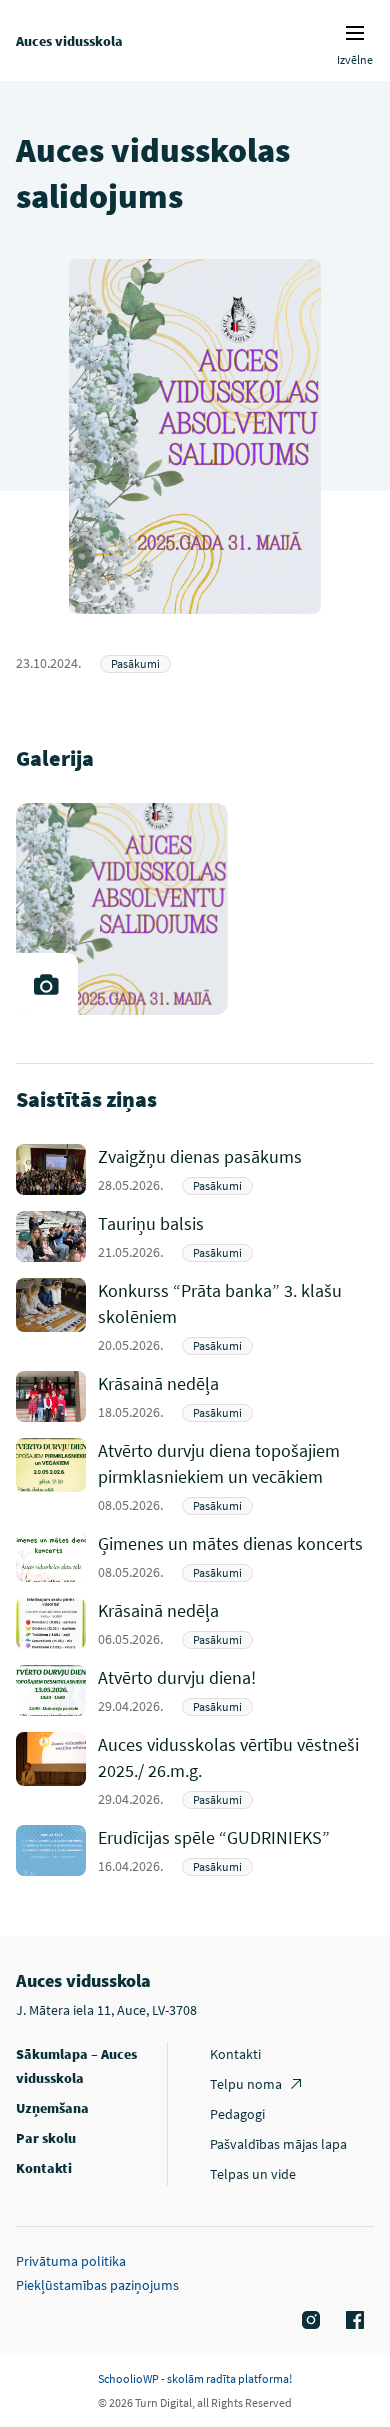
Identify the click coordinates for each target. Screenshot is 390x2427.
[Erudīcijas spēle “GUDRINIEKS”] (236, 1850)
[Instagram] (308, 2321)
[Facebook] (352, 2321)
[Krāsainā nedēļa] (236, 1396)
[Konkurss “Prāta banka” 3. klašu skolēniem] (236, 1316)
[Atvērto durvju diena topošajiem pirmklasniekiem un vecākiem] (236, 1476)
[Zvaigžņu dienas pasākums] (236, 1169)
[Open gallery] (47, 984)
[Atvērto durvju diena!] (236, 1690)
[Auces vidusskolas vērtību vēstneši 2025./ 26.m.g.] (236, 1770)
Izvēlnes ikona (355, 33)
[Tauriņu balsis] (236, 1236)
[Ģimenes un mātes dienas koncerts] (236, 1556)
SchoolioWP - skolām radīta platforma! (195, 2378)
